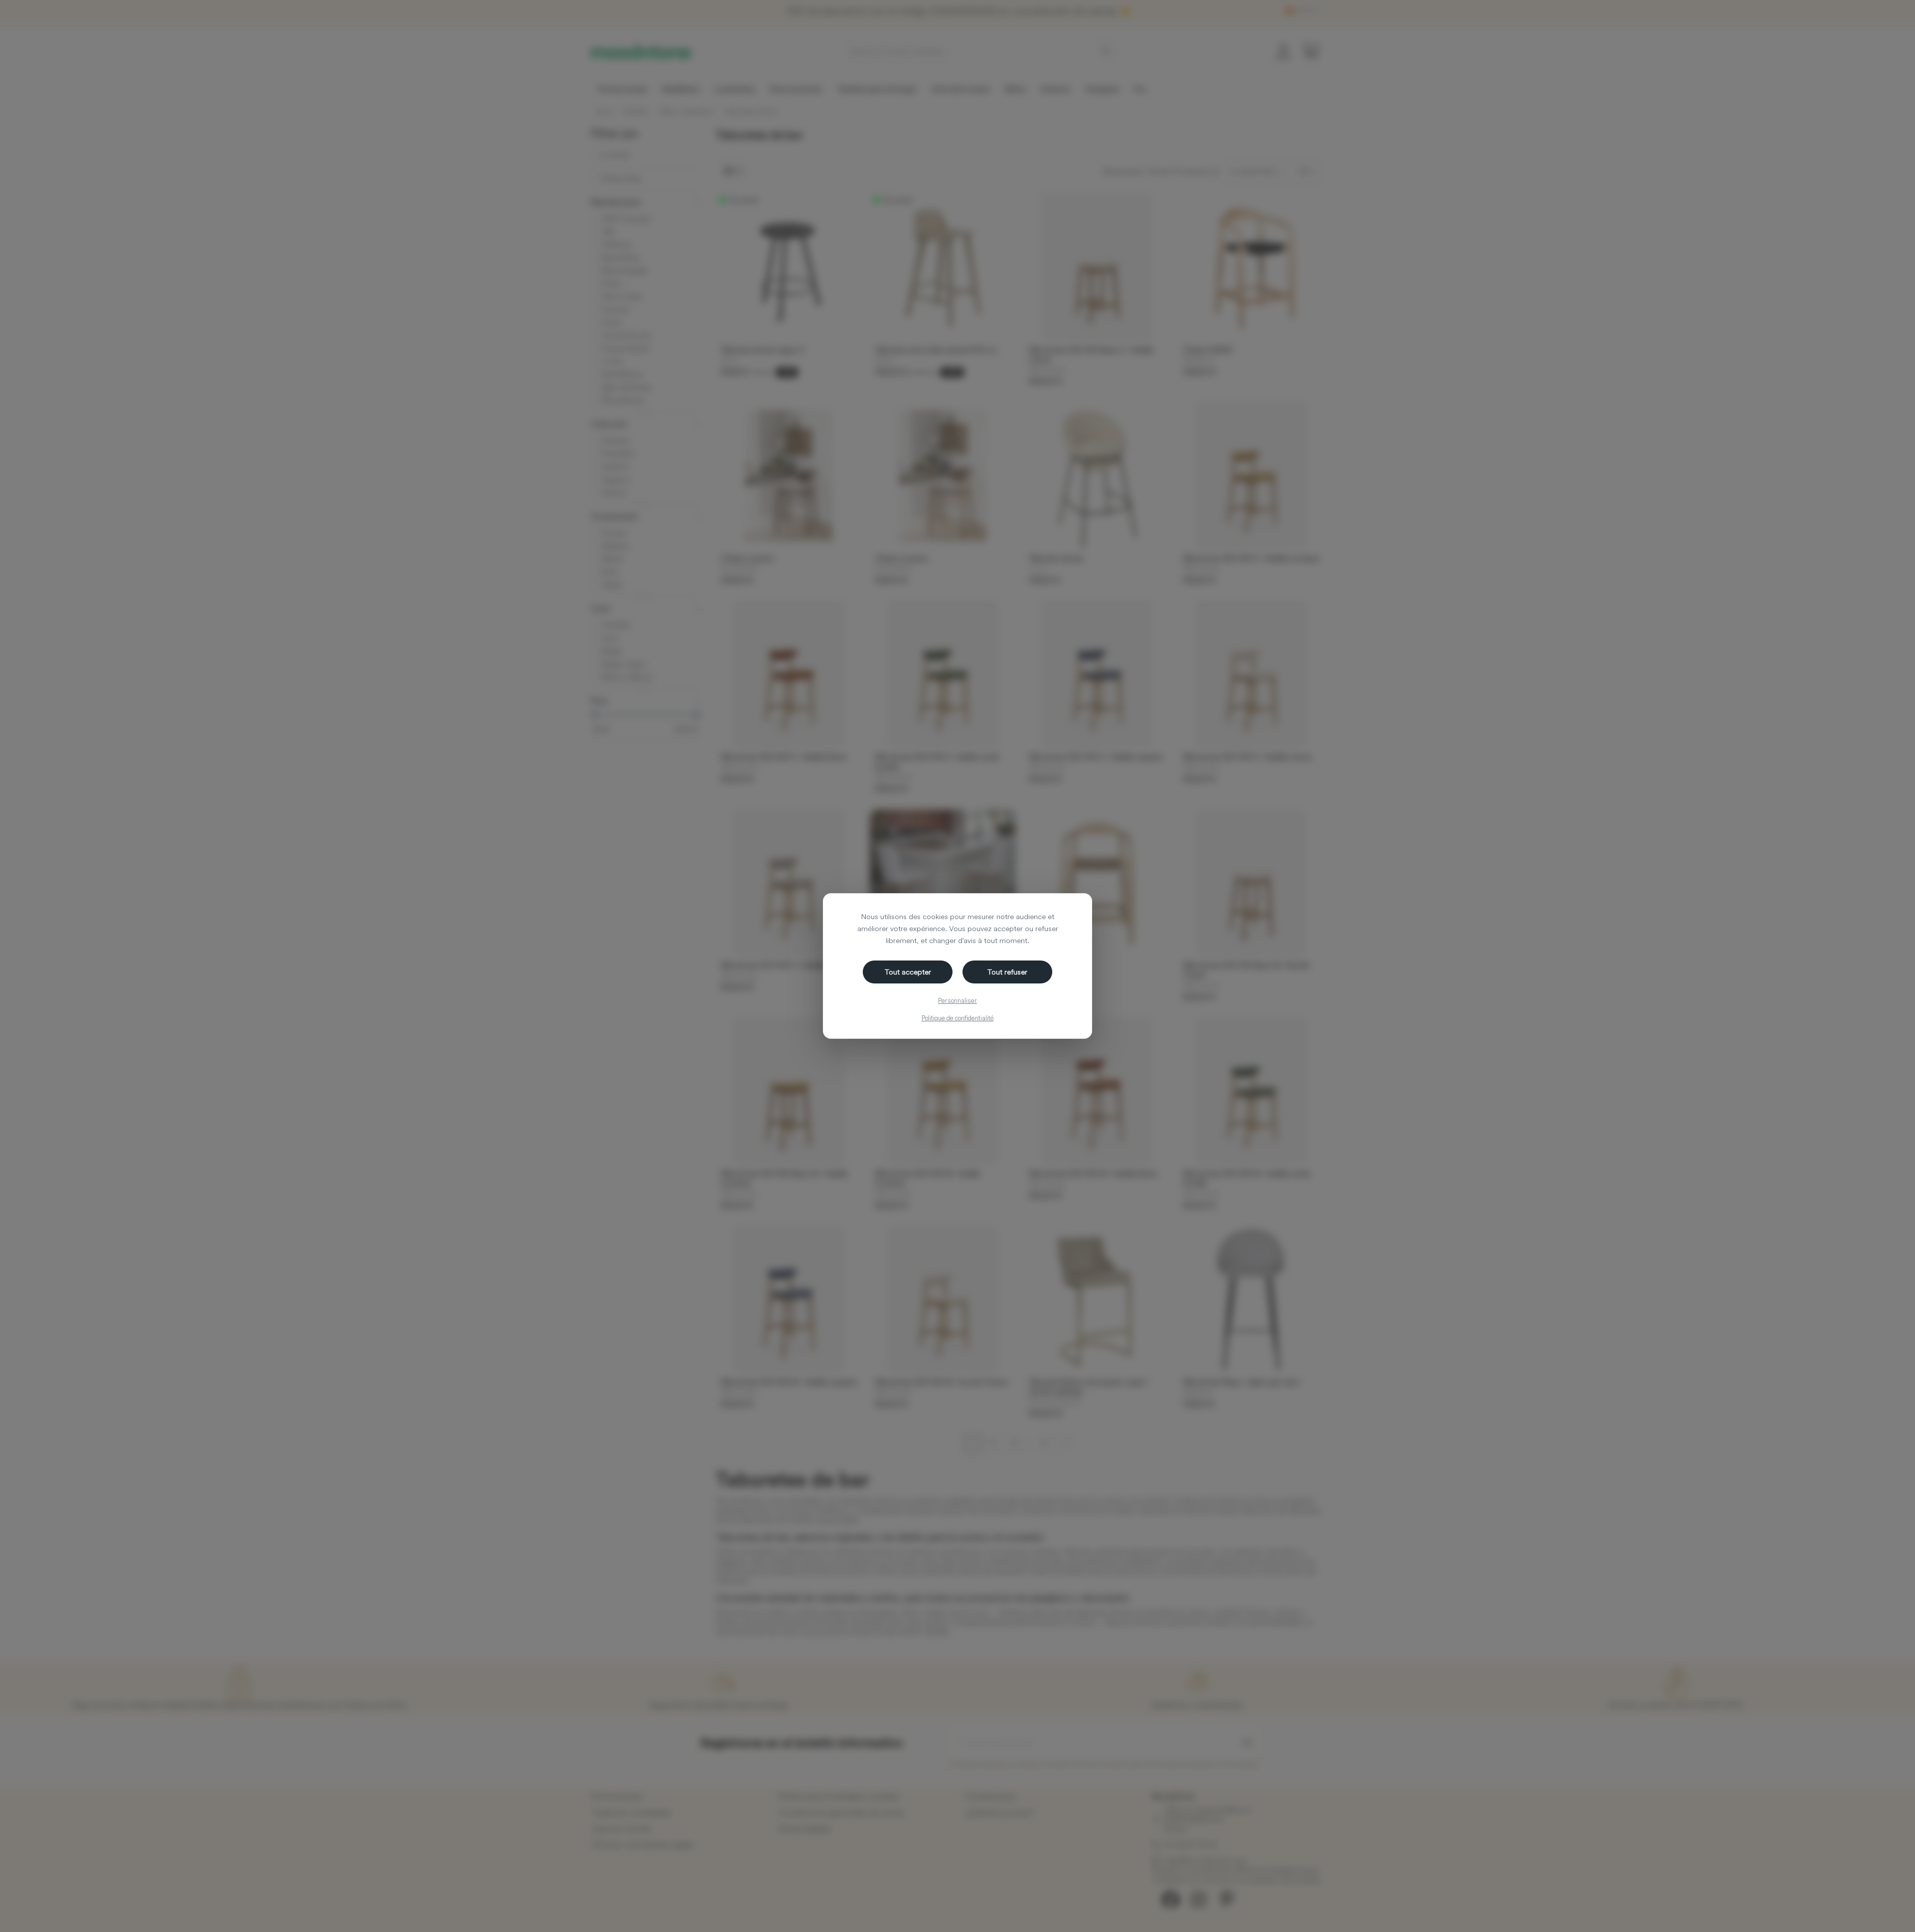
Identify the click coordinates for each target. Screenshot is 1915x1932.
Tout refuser (1007, 972)
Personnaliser (957, 1000)
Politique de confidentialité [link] (958, 1018)
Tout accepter (908, 972)
